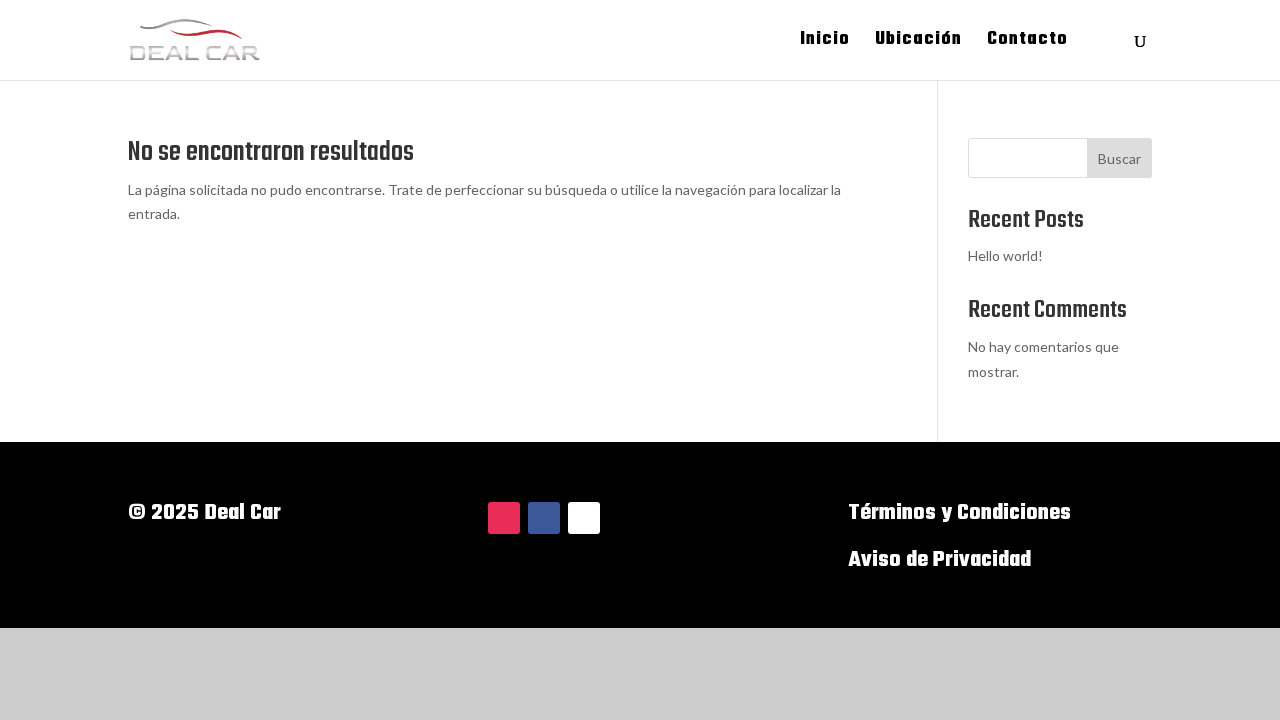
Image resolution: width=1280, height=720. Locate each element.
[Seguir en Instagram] (504, 518)
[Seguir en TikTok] (584, 518)
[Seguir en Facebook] (544, 518)
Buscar (1119, 158)
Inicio (825, 43)
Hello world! (1005, 255)
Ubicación (918, 43)
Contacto (1027, 43)
